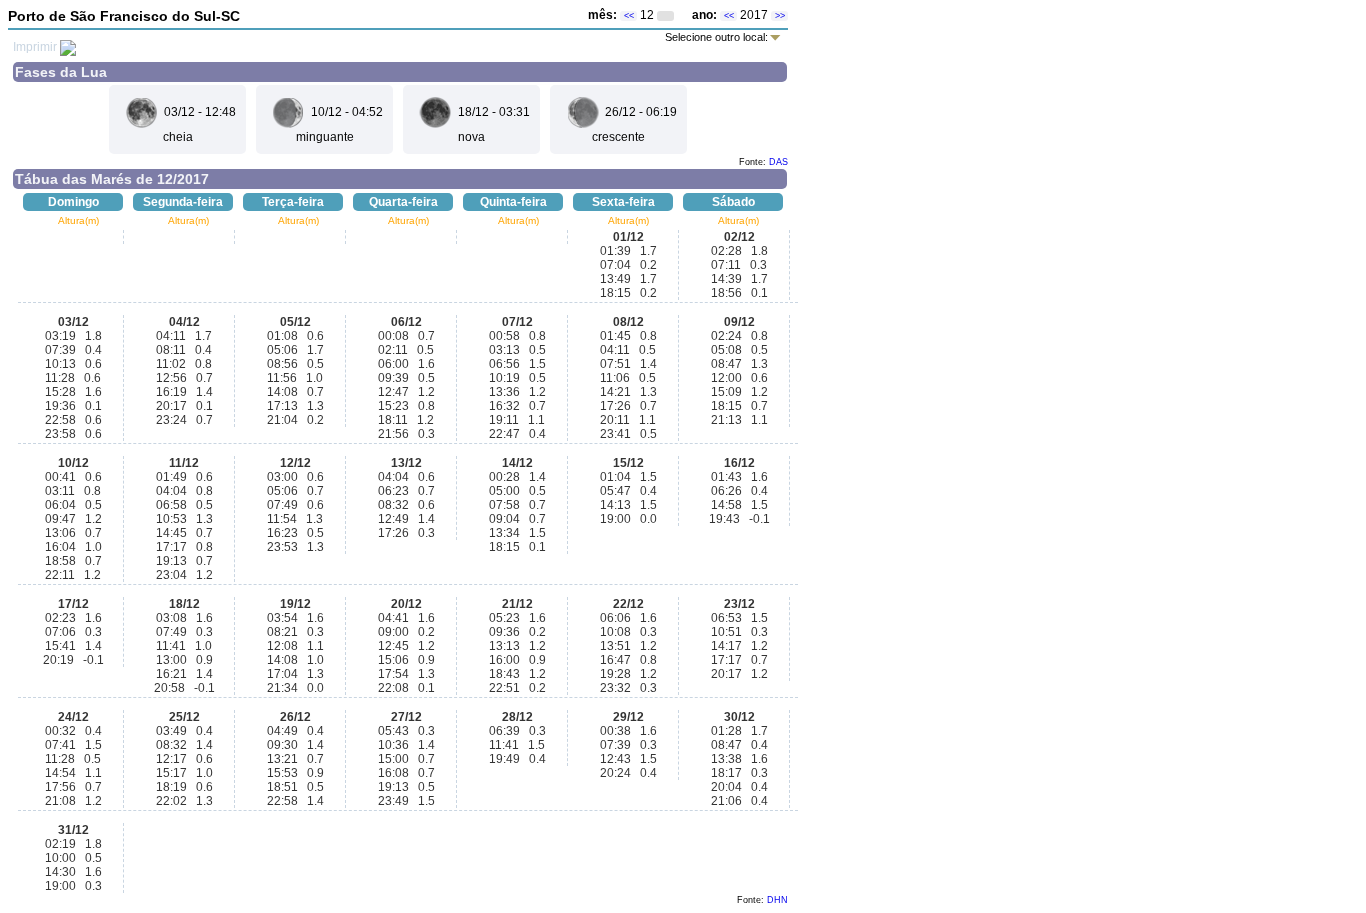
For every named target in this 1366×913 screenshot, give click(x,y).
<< (629, 16)
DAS (778, 162)
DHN (777, 900)
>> (780, 16)
